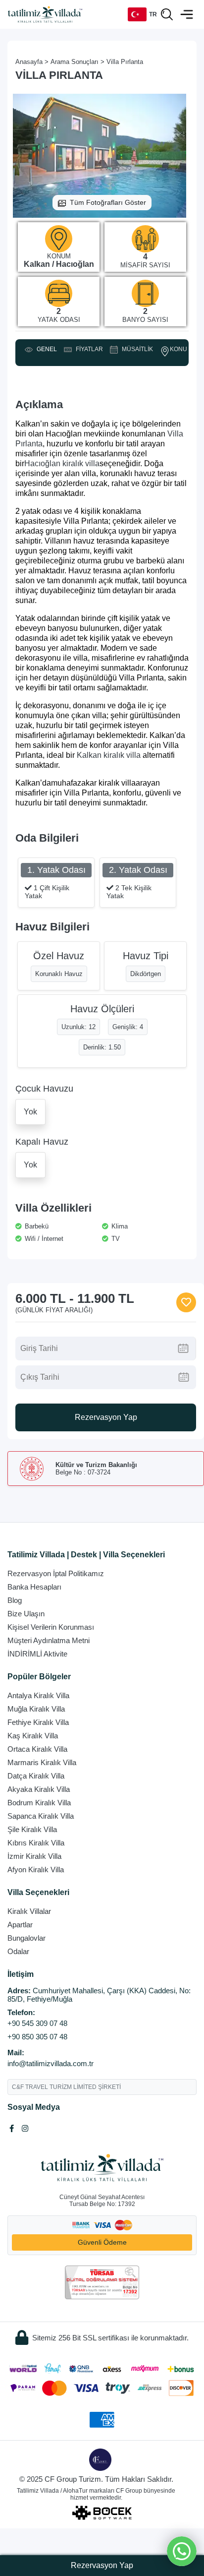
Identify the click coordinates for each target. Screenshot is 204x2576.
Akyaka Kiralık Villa (39, 1789)
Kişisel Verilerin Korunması (51, 1627)
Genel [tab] (45, 350)
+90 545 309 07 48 (37, 2023)
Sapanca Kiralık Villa (41, 1816)
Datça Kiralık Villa (36, 1776)
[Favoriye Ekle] (186, 1302)
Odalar (18, 1951)
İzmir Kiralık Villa (34, 1856)
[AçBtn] (167, 14)
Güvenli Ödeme (102, 2242)
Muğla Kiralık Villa (36, 1709)
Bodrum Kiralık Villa (39, 1803)
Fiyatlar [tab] (88, 350)
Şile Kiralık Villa (32, 1829)
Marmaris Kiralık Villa (42, 1762)
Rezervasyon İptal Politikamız (56, 1573)
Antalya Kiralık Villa (38, 1695)
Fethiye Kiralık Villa (38, 1722)
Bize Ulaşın (26, 1614)
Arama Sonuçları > (77, 62)
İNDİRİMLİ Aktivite (37, 1654)
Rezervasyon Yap (106, 1417)
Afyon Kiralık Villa (36, 1870)
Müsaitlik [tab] (136, 350)
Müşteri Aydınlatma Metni (49, 1640)
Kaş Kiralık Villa (33, 1736)
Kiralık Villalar (29, 1911)
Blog (15, 1600)
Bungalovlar (26, 1938)
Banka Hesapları (34, 1587)
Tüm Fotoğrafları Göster (108, 202)
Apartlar (20, 1925)
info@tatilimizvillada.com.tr (51, 2063)
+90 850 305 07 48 (37, 2037)
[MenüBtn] (187, 14)
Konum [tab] (181, 349)
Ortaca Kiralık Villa (37, 1749)
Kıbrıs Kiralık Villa (36, 1843)
